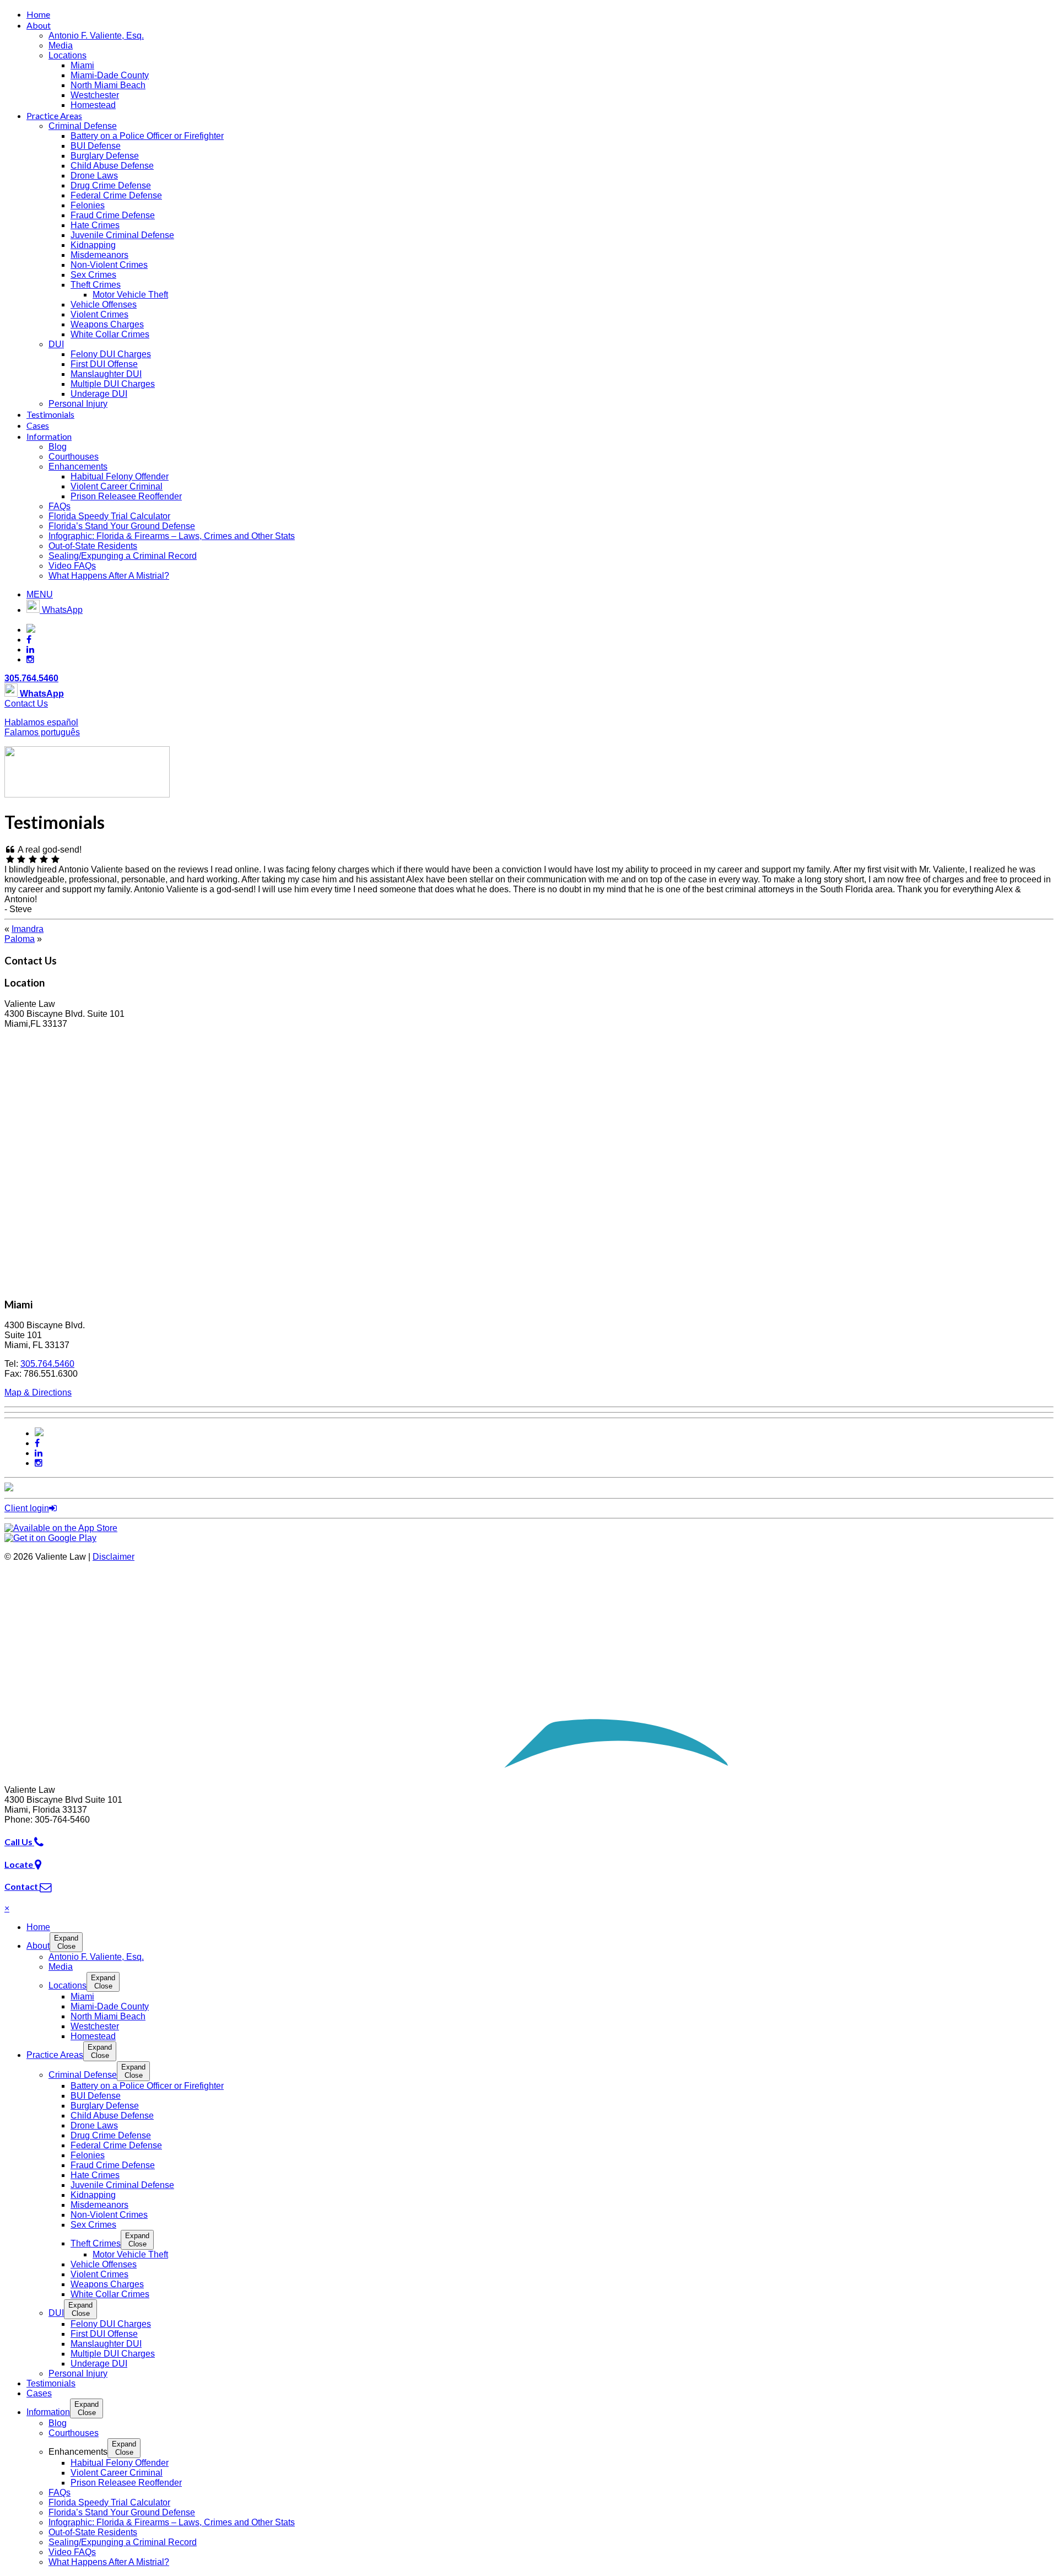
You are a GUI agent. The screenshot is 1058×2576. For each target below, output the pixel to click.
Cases (38, 425)
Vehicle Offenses (104, 305)
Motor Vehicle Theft (130, 295)
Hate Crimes (95, 225)
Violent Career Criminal (117, 486)
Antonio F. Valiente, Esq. (96, 36)
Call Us (19, 1842)
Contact (22, 1886)
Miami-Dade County (110, 75)
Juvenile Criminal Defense (122, 235)
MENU (40, 594)
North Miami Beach (108, 85)
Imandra (28, 929)
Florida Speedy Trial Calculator (109, 516)
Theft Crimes (96, 285)
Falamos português (42, 732)
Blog (58, 447)
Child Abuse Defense (112, 166)
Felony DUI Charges (111, 354)
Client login (27, 1508)
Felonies (88, 205)
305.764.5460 (31, 678)
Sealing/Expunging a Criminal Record (123, 556)
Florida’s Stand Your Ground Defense (122, 526)
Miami (82, 65)
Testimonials (50, 414)
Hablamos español (41, 722)
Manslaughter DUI (106, 374)
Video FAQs (72, 566)
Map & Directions (38, 1392)
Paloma (20, 939)
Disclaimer (114, 1557)
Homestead (93, 105)
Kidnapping (93, 245)
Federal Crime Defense (116, 195)
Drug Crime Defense (111, 185)
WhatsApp (61, 610)
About (39, 25)
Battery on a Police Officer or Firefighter (147, 136)
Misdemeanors (99, 255)
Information (49, 436)
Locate (20, 1864)
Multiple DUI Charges (113, 384)
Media (61, 45)
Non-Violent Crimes (109, 265)
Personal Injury (78, 404)
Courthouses (74, 457)
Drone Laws (94, 176)
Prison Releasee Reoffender (126, 496)
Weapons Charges (107, 324)
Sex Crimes (93, 275)
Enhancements (78, 467)
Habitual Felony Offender (120, 476)
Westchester (95, 95)
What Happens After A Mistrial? (109, 576)
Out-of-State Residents (93, 546)
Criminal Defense (83, 126)
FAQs (60, 506)
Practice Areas (54, 115)
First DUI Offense (104, 364)
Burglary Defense (105, 156)
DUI (56, 344)
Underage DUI (99, 394)
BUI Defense (96, 146)
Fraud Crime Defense (113, 215)
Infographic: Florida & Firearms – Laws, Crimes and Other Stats (172, 536)
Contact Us (26, 704)
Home (38, 14)
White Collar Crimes (110, 334)
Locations (68, 55)
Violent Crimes (99, 314)
